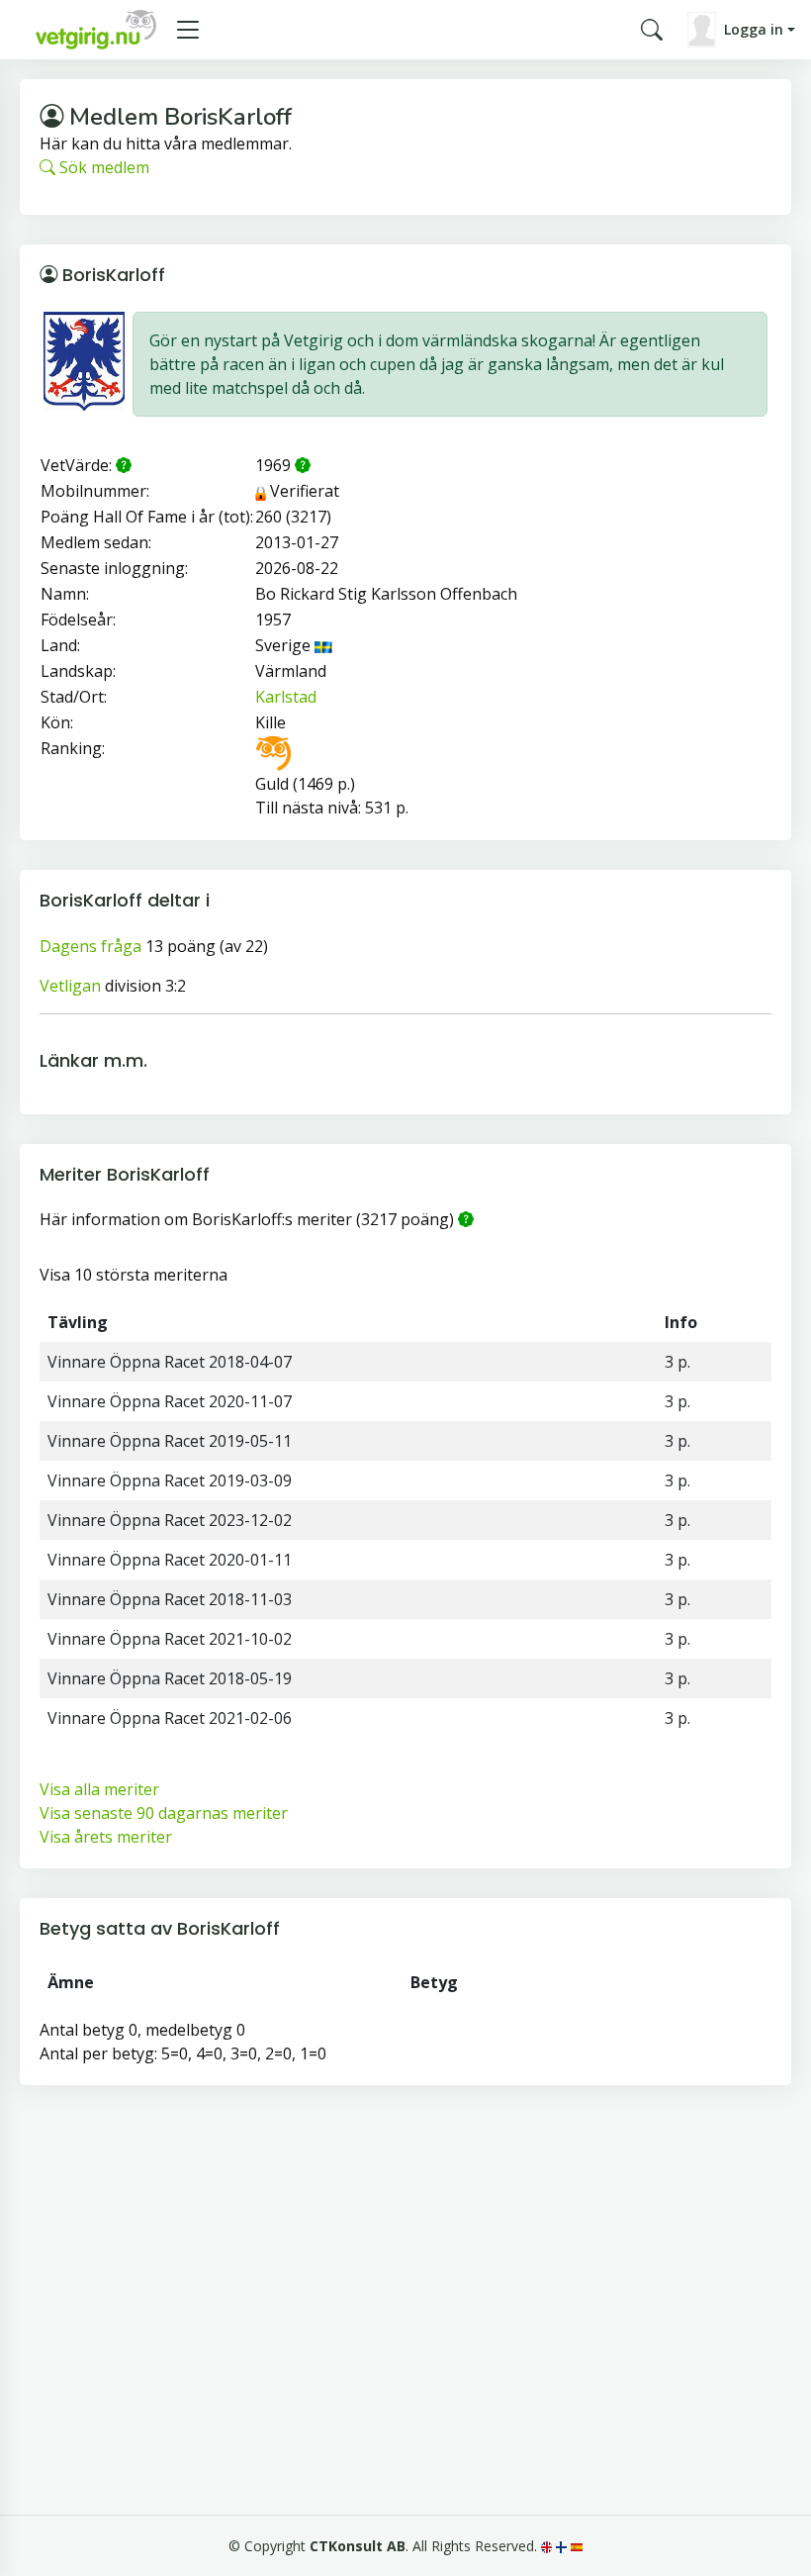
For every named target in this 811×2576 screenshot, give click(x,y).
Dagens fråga (90, 946)
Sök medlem (102, 167)
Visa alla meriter (99, 1789)
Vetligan (70, 986)
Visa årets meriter (106, 1837)
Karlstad (286, 697)
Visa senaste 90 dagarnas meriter (164, 1813)
